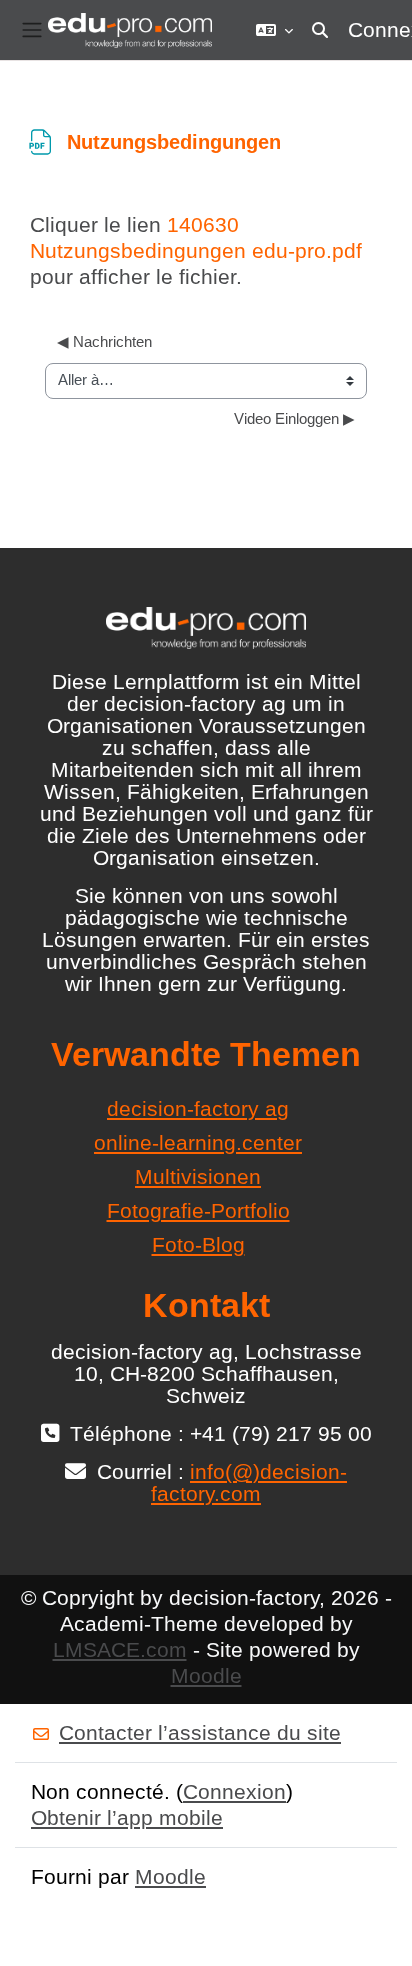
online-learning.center (198, 1142)
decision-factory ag (198, 1108)
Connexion (234, 1791)
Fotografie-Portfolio (198, 1210)
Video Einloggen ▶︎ (294, 419)
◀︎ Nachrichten (104, 342)
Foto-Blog (198, 1244)
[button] (274, 30)
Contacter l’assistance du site (200, 1732)
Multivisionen (198, 1176)
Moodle (206, 1675)
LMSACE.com (120, 1649)
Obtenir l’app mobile (127, 1817)
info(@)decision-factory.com (249, 1482)
